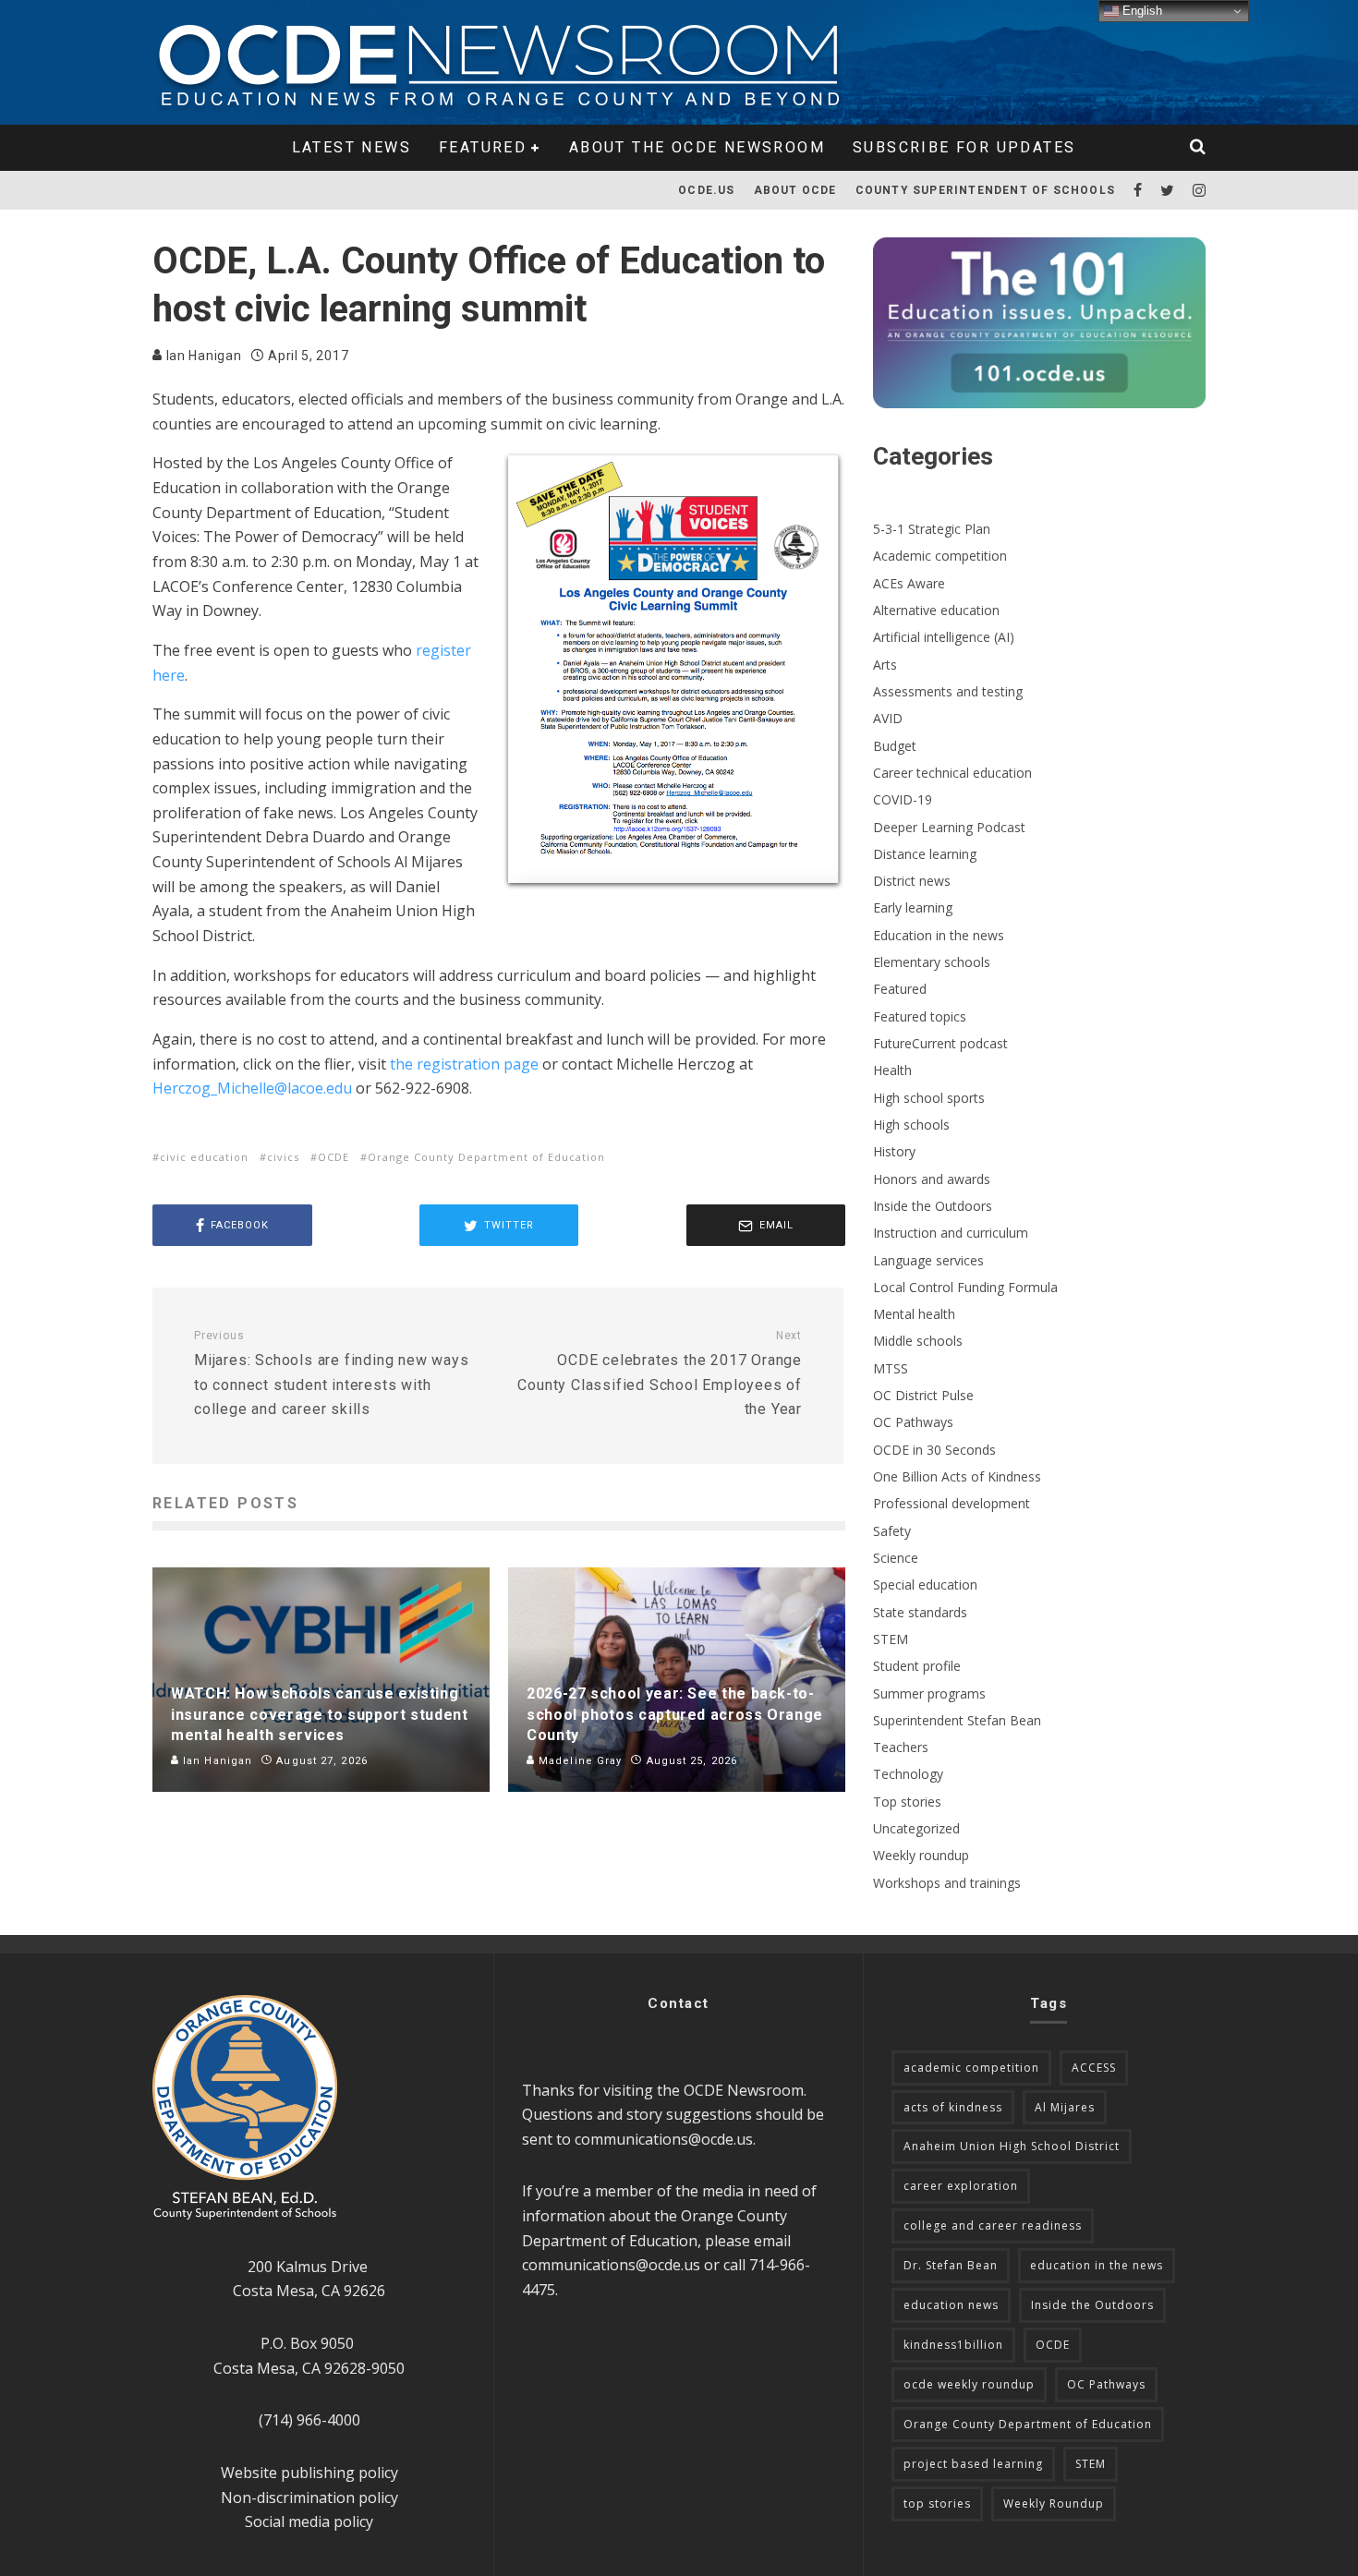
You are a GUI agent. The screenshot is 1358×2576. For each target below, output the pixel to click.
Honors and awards (932, 1179)
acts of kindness (953, 2107)
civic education (204, 1157)
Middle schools (918, 1341)
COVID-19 (903, 799)
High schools (911, 1125)
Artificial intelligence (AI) (944, 637)
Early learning (913, 907)
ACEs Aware (909, 583)
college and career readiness (993, 2225)
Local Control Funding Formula (965, 1287)
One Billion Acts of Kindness (957, 1476)
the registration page (464, 1064)
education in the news (1097, 2265)
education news (951, 2305)
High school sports (929, 1098)
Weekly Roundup (1054, 2503)
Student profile (917, 1666)
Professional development (952, 1503)
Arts (885, 665)
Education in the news (939, 935)
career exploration (961, 2186)
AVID (888, 718)
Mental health (914, 1314)
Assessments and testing (948, 691)
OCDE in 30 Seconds (934, 1450)
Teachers (901, 1747)
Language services (928, 1260)
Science (896, 1558)
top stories (937, 2503)
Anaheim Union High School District (1012, 2146)
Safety (892, 1531)
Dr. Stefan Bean (951, 2265)
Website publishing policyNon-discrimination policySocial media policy (309, 2497)
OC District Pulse (923, 1395)
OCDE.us (706, 190)
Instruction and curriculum (951, 1233)
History (894, 1151)
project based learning (973, 2464)
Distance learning (925, 854)
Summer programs (929, 1693)
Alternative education (936, 610)
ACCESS (1094, 2068)
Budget (895, 746)
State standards (920, 1612)
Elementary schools (932, 962)
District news (912, 881)
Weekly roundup (921, 1855)
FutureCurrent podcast (940, 1043)
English (1140, 11)
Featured (483, 147)
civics (283, 1157)
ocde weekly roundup (969, 2384)
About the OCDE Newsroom (697, 147)
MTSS (891, 1368)
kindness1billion (953, 2345)
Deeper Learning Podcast (949, 827)
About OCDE (795, 190)
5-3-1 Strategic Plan (932, 529)
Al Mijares (1065, 2107)
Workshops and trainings (947, 1883)
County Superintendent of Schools (985, 190)
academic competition (971, 2068)
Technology (908, 1774)
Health (892, 1070)
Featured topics (920, 1016)
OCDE (333, 1157)
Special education (925, 1584)
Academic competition (940, 556)
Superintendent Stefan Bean (957, 1720)
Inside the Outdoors (933, 1206)
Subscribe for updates (964, 147)
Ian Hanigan (202, 356)
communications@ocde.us (664, 2139)
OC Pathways (913, 1422)
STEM (891, 1639)
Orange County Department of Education (486, 1157)
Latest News (352, 147)
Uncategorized (916, 1828)
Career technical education (952, 773)
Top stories (907, 1802)
